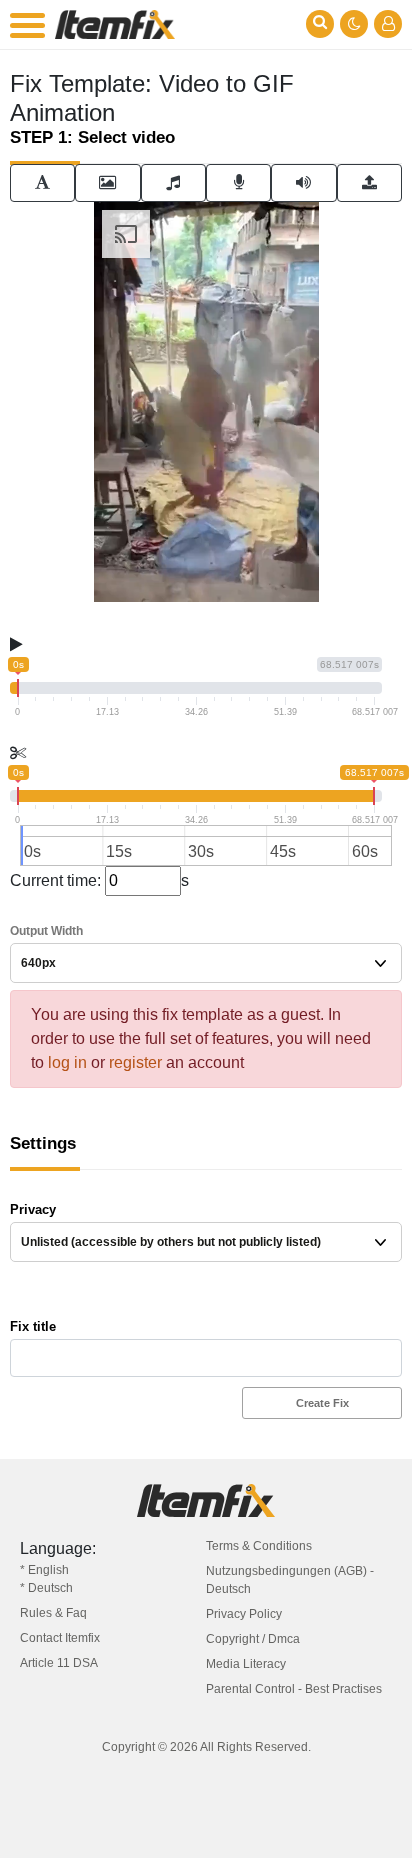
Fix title (33, 1326)
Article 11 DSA (59, 1663)
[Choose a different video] (369, 183)
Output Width (46, 931)
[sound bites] (173, 183)
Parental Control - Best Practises (294, 1689)
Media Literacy (246, 1664)
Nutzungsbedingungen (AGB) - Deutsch (290, 1580)
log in (67, 1062)
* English (44, 1570)
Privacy (33, 1209)
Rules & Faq (53, 1613)
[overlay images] (107, 183)
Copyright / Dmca (253, 1639)
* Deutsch (46, 1588)
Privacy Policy (244, 1614)
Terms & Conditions (259, 1546)
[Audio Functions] (303, 183)
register (135, 1062)
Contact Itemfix (60, 1638)
